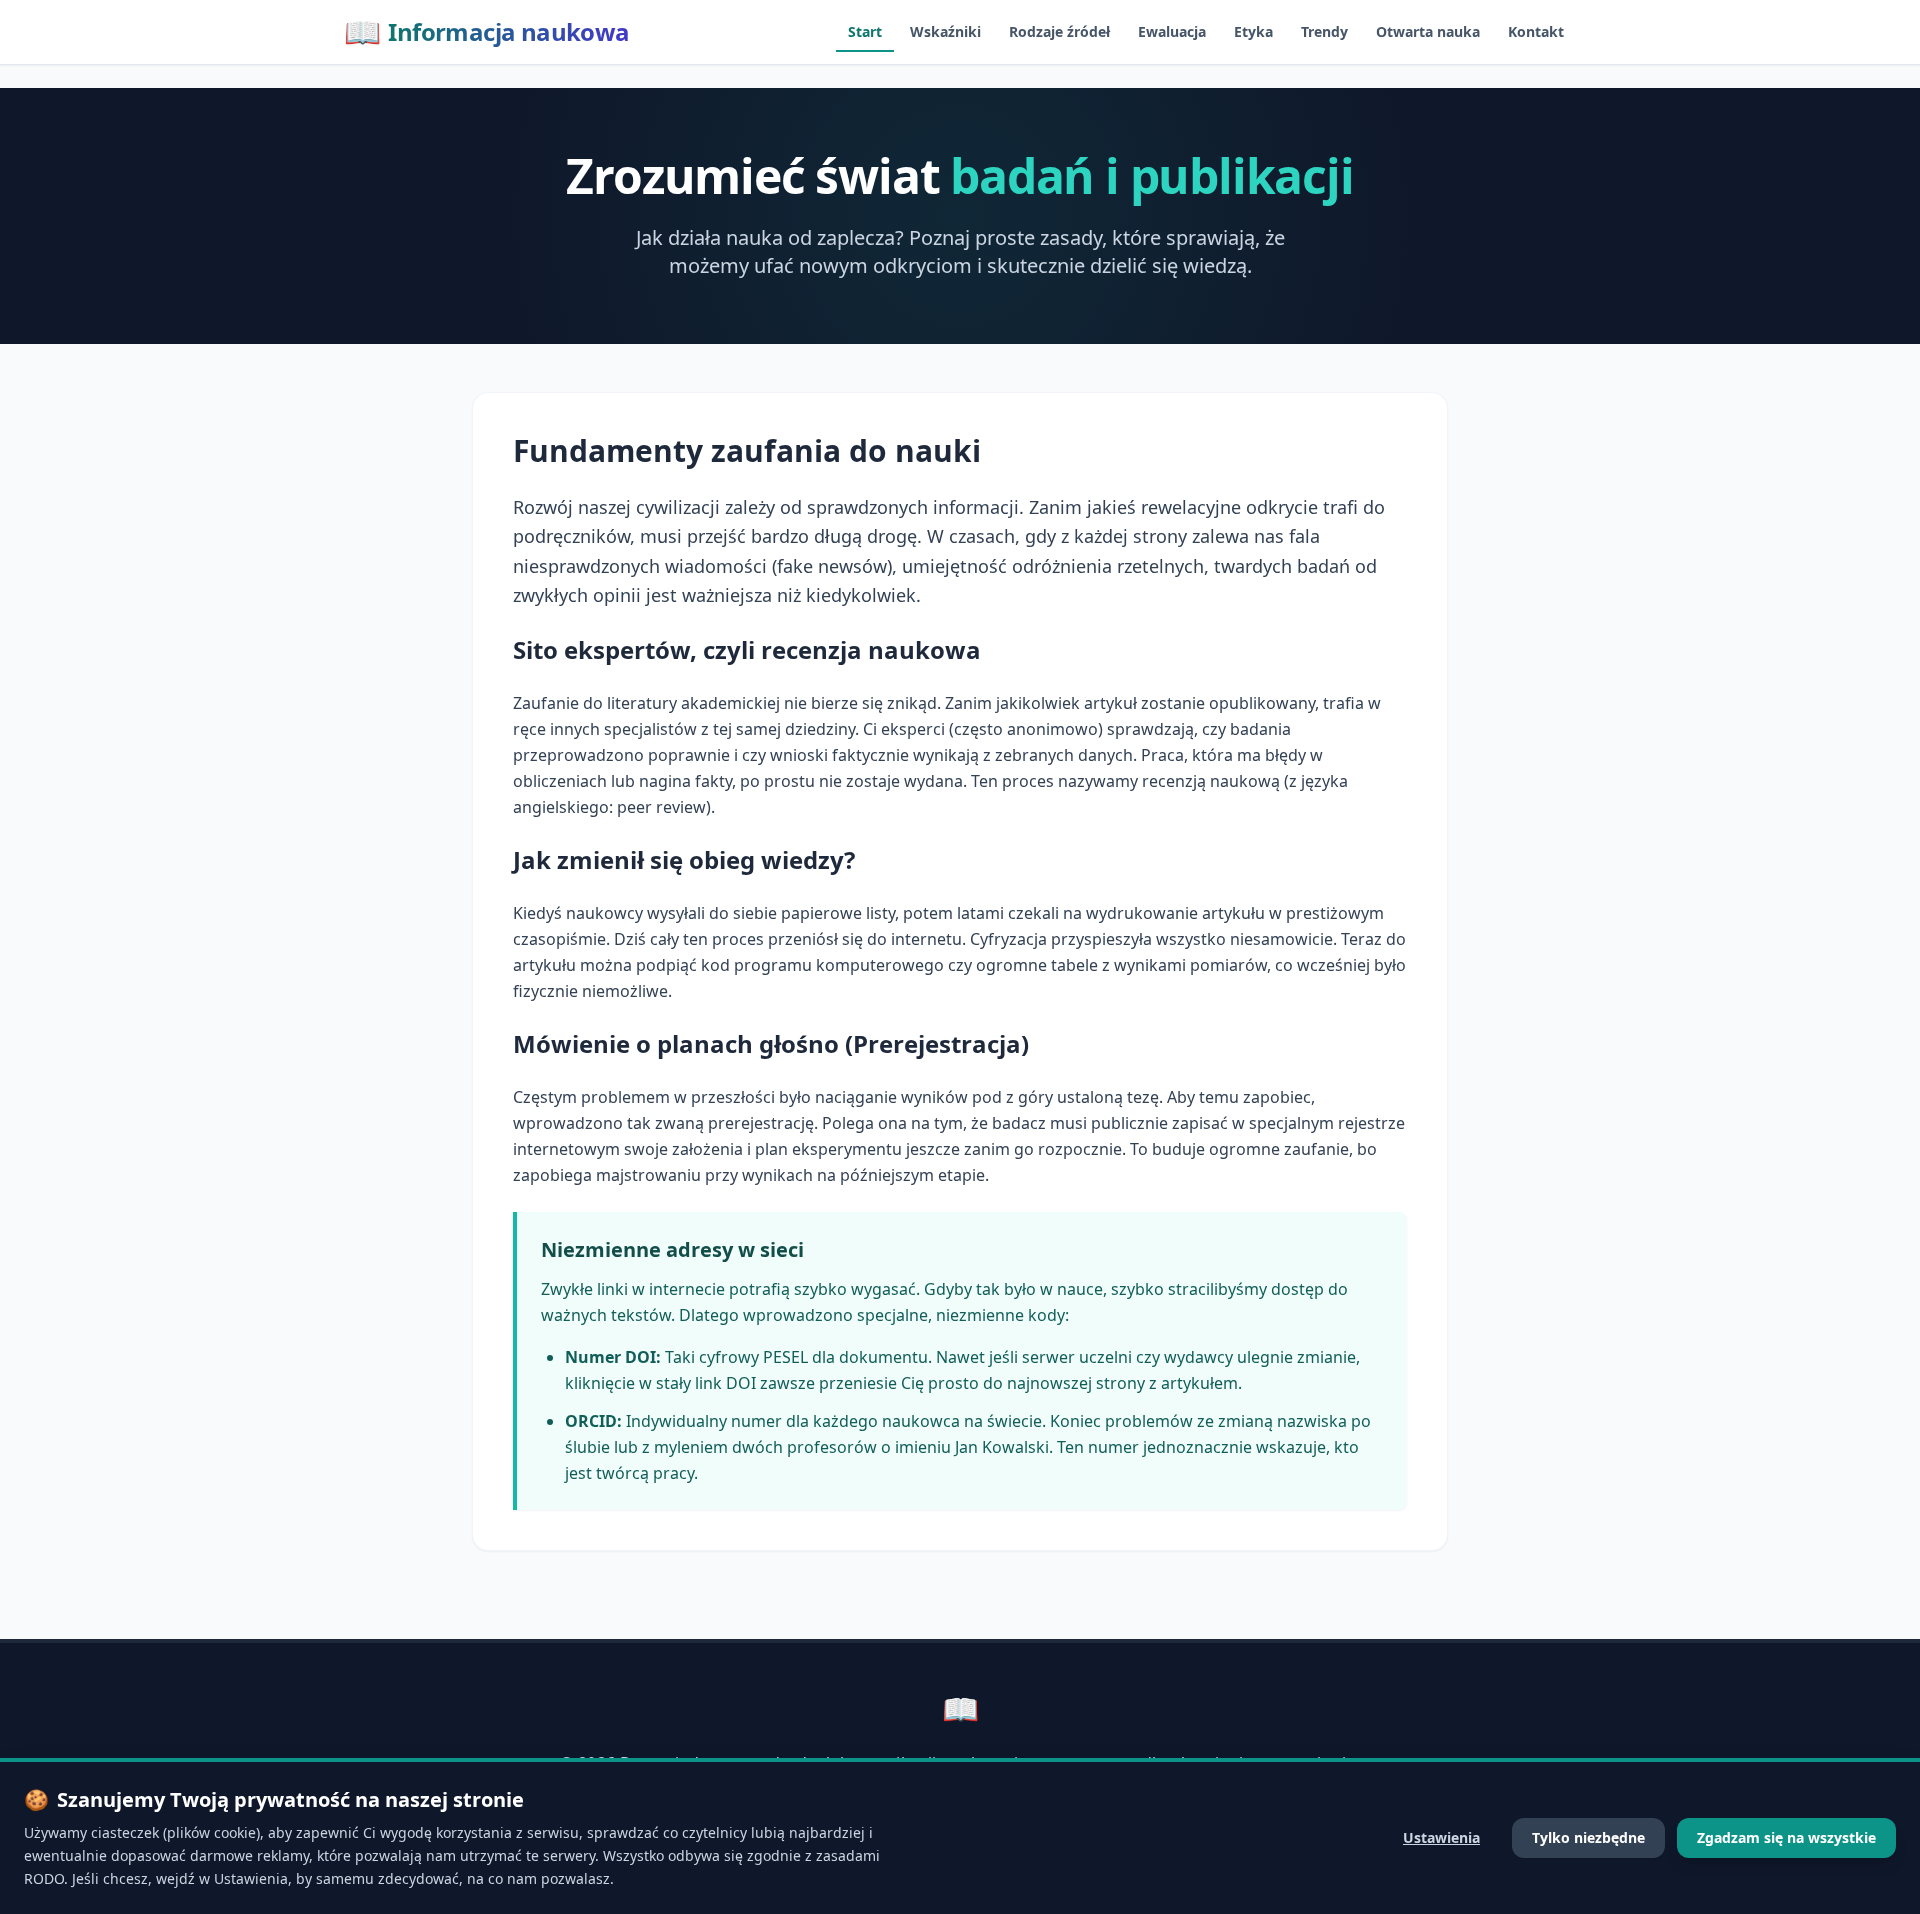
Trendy (1324, 31)
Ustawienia (1441, 1837)
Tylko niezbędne (1588, 1837)
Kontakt (1536, 31)
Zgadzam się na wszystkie (1786, 1837)
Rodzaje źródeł (1059, 31)
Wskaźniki (945, 31)
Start (865, 31)
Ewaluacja (1172, 31)
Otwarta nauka (1428, 31)
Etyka (1253, 31)
